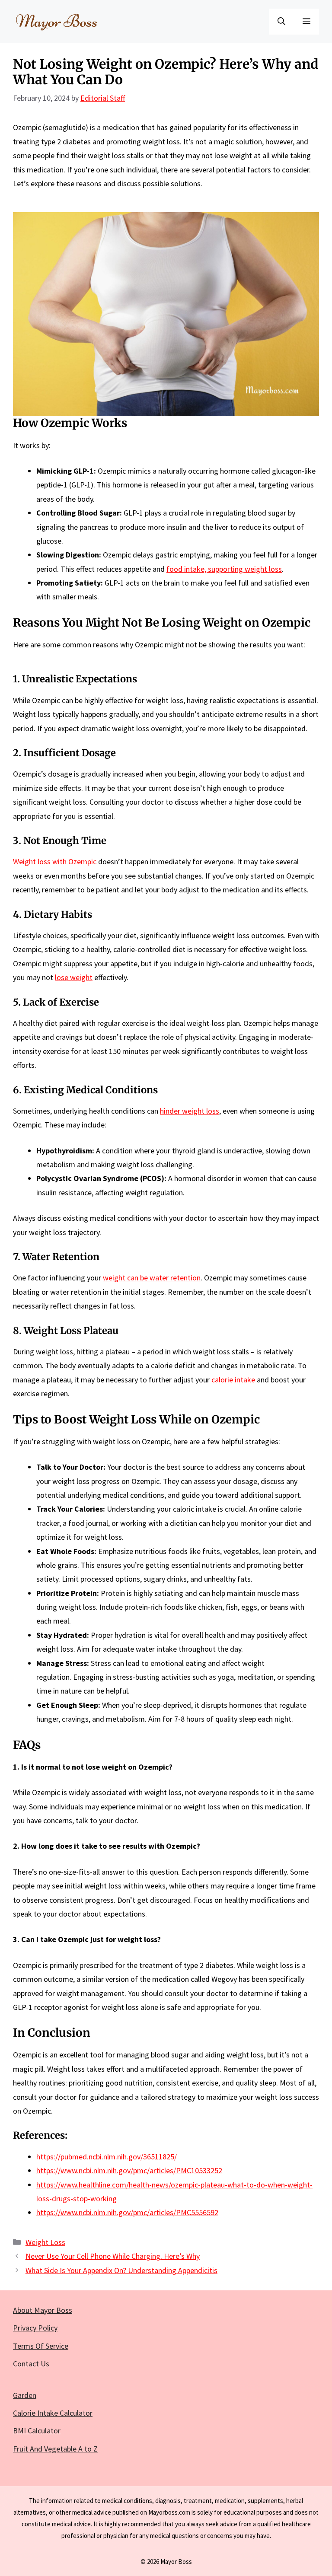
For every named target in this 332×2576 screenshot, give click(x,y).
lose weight (74, 977)
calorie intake (233, 1380)
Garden (25, 2395)
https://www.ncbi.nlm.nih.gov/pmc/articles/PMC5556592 (127, 2212)
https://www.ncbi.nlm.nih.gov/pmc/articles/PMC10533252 (129, 2170)
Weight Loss (45, 2242)
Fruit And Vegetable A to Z (55, 2449)
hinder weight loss (190, 1111)
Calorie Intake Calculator (53, 2413)
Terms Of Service (41, 2346)
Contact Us (31, 2364)
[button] (281, 22)
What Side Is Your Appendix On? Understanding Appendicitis (121, 2270)
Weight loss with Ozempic (55, 861)
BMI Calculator (37, 2431)
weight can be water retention (152, 1278)
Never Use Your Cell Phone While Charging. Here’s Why (113, 2256)
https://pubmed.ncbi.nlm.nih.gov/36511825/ (107, 2157)
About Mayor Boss (43, 2310)
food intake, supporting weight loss (224, 569)
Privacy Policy (35, 2328)
